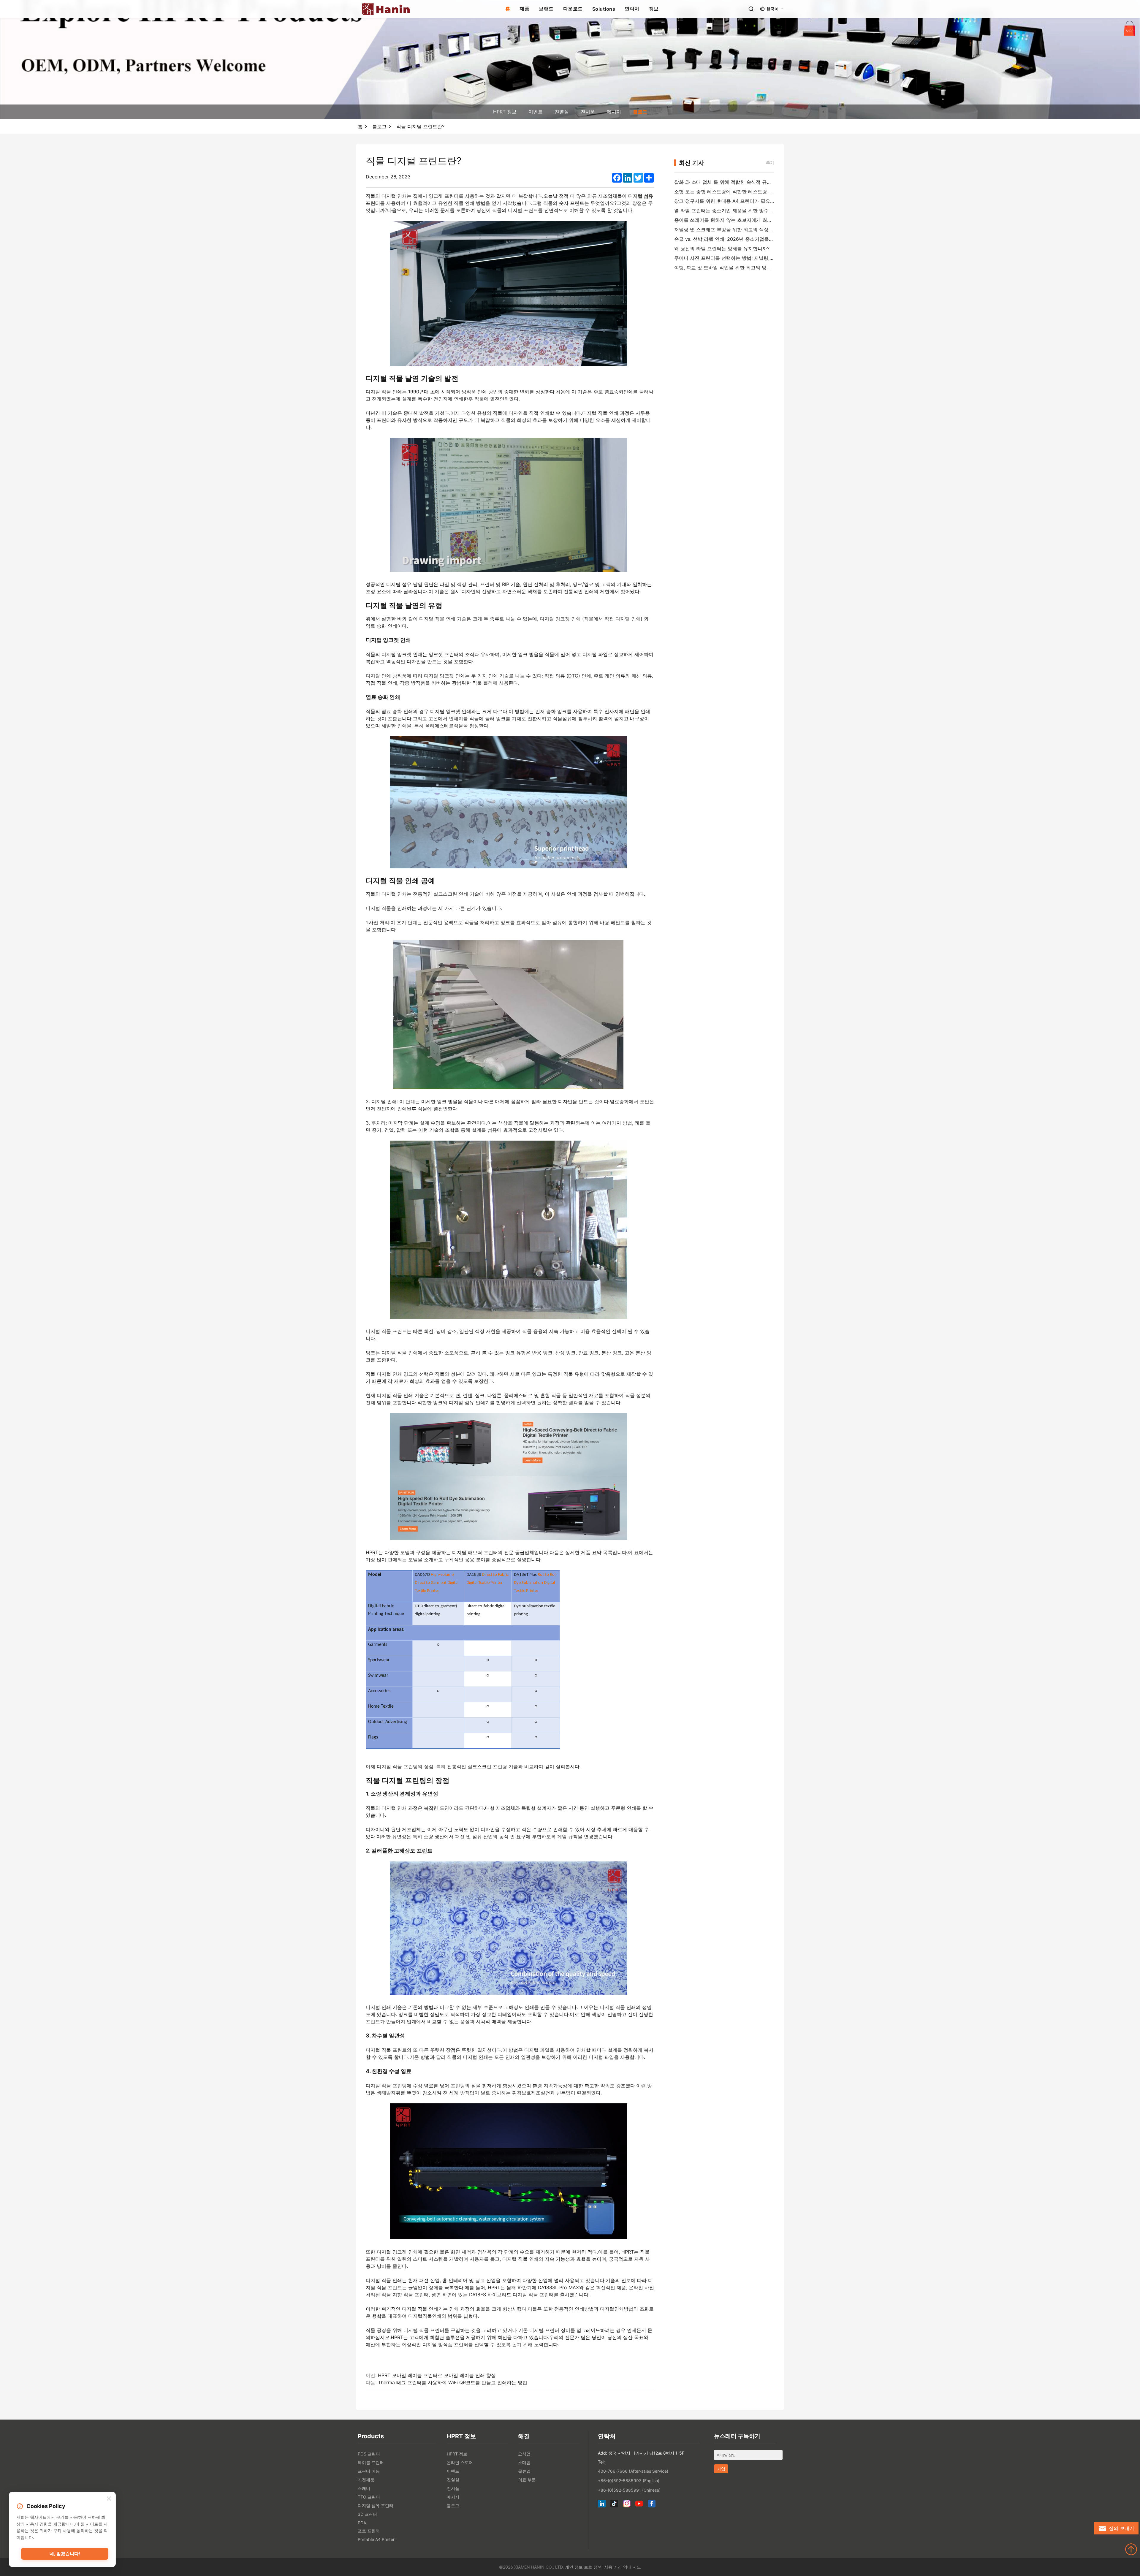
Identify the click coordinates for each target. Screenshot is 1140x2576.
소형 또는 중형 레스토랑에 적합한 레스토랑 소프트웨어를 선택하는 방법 (751, 191)
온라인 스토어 (460, 2462)
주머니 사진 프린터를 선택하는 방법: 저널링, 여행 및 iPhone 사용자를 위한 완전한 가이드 (770, 258)
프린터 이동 (369, 2471)
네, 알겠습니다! (65, 2554)
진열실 (562, 112)
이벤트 (536, 112)
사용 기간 (613, 2567)
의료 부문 (527, 2480)
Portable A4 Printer (376, 2539)
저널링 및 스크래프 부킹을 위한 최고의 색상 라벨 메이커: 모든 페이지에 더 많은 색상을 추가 (773, 229)
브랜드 (546, 9)
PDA (362, 2523)
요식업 (524, 2454)
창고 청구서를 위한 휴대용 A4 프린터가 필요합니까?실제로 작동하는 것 (751, 201)
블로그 (640, 112)
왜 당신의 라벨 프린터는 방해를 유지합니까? (722, 248)
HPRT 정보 (505, 112)
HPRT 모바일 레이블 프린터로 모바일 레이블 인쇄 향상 (437, 2375)
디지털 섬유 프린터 (376, 2505)
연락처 (632, 9)
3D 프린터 (367, 2514)
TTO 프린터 (369, 2497)
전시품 (588, 112)
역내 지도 (632, 2567)
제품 (524, 9)
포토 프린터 (369, 2531)
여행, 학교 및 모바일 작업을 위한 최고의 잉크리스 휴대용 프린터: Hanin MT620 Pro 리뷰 (770, 267)
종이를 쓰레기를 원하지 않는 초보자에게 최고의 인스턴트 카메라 (744, 220)
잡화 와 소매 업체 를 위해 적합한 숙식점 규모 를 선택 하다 (737, 182)
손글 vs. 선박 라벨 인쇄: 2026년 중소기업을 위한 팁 (730, 239)
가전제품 (366, 2480)
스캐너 (364, 2488)
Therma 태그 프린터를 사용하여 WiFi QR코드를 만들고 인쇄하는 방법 (453, 2382)
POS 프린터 (369, 2454)
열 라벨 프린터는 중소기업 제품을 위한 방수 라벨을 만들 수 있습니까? (749, 210)
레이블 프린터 (371, 2462)
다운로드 (573, 9)
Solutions (604, 9)
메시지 (614, 112)
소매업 (524, 2462)
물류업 (524, 2471)
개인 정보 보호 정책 (583, 2567)
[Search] (751, 9)
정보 (654, 9)
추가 (770, 163)
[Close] (109, 2499)
